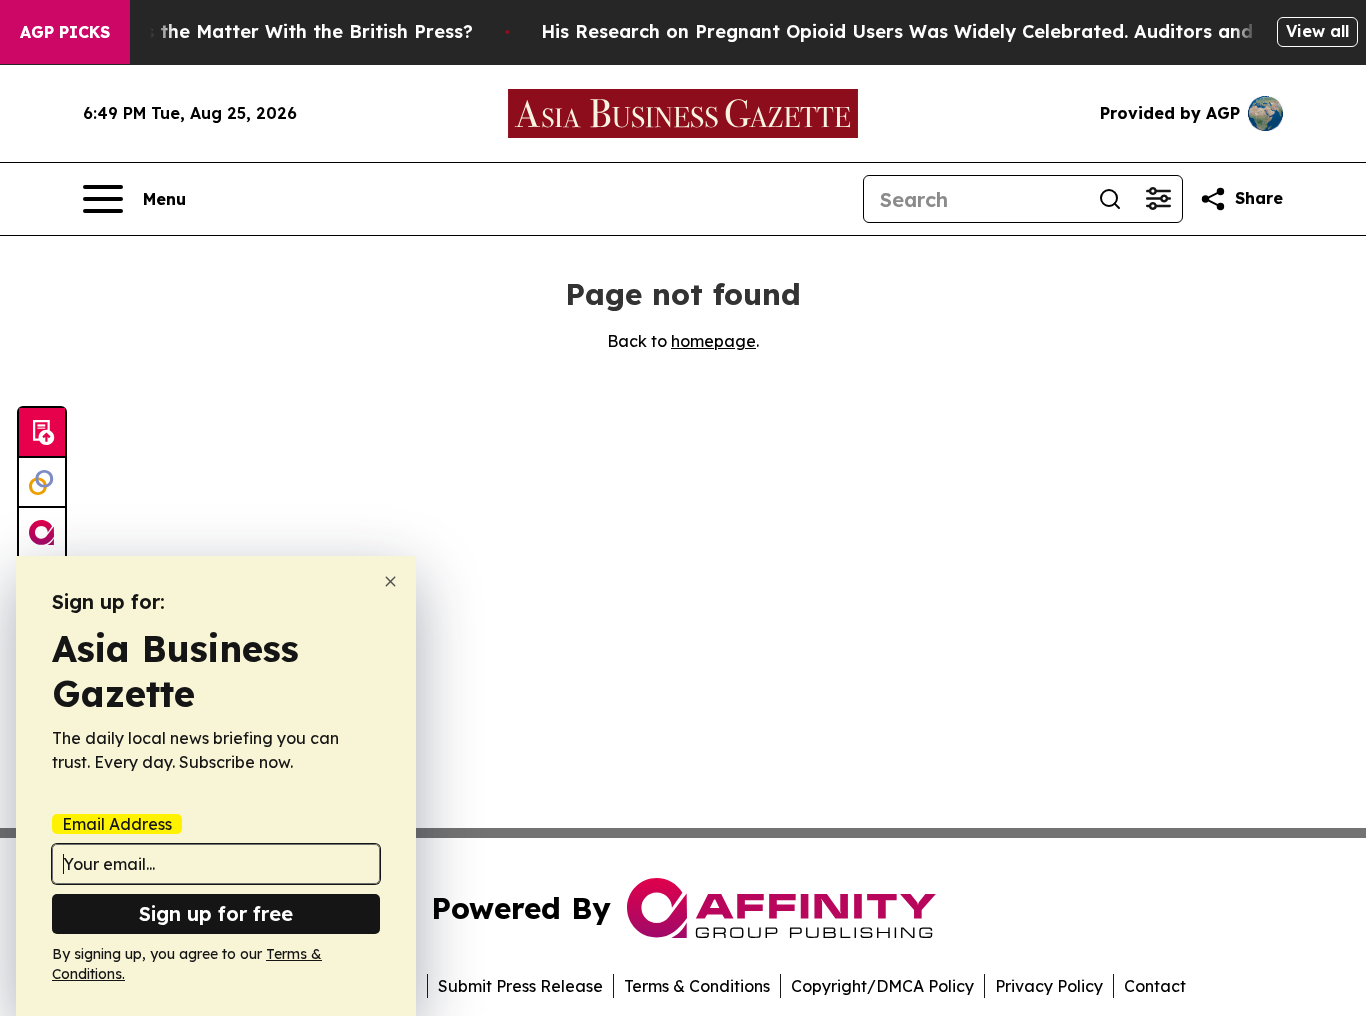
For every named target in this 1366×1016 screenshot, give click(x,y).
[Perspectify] (42, 483)
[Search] (1110, 199)
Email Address (117, 824)
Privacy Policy (1049, 986)
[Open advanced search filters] (1158, 199)
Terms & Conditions (697, 986)
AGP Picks (65, 32)
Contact (1155, 986)
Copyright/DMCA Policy (882, 986)
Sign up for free (216, 913)
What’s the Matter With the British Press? (282, 31)
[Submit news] (42, 433)
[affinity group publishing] (42, 533)
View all (1317, 31)
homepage (713, 341)
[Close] (390, 581)
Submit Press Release (520, 986)
